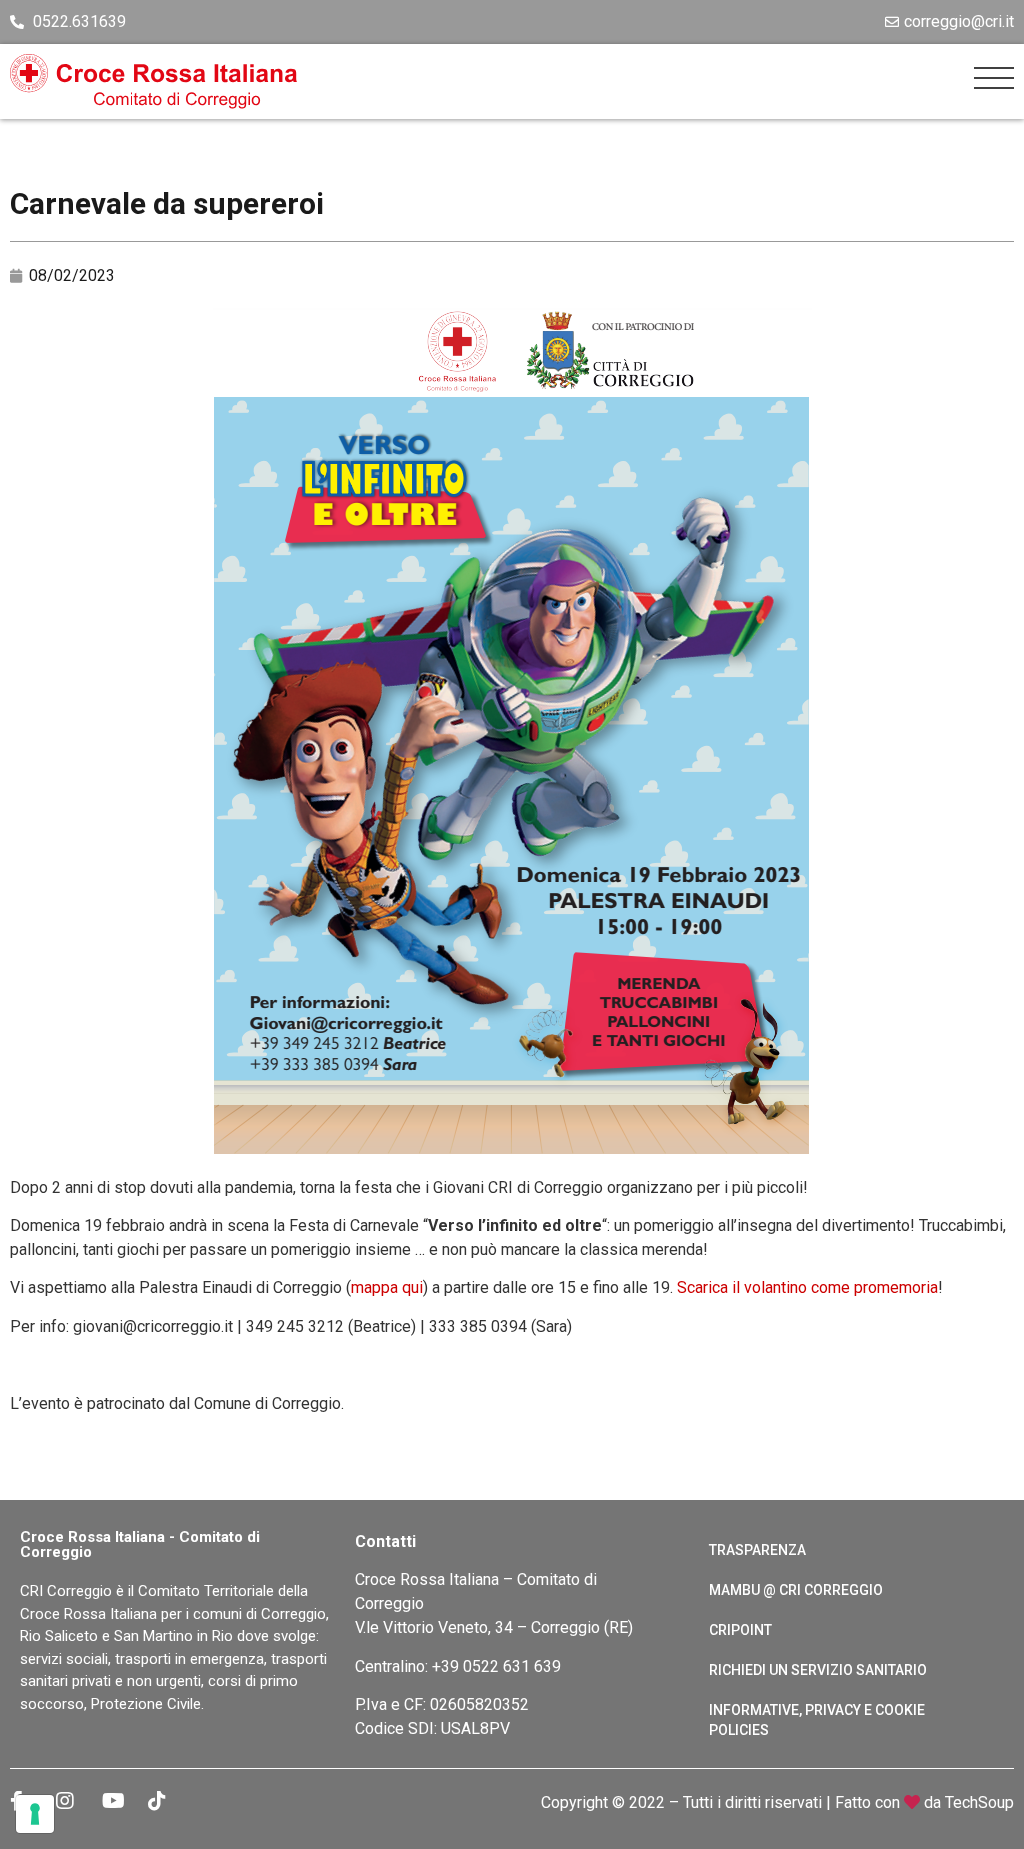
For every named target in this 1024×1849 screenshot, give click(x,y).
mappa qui (387, 1287)
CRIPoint (740, 1630)
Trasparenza (757, 1550)
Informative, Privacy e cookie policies (817, 1720)
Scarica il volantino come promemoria (807, 1287)
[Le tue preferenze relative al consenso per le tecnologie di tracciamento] (35, 1814)
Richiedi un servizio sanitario (818, 1670)
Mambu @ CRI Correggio (796, 1590)
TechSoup (979, 1802)
